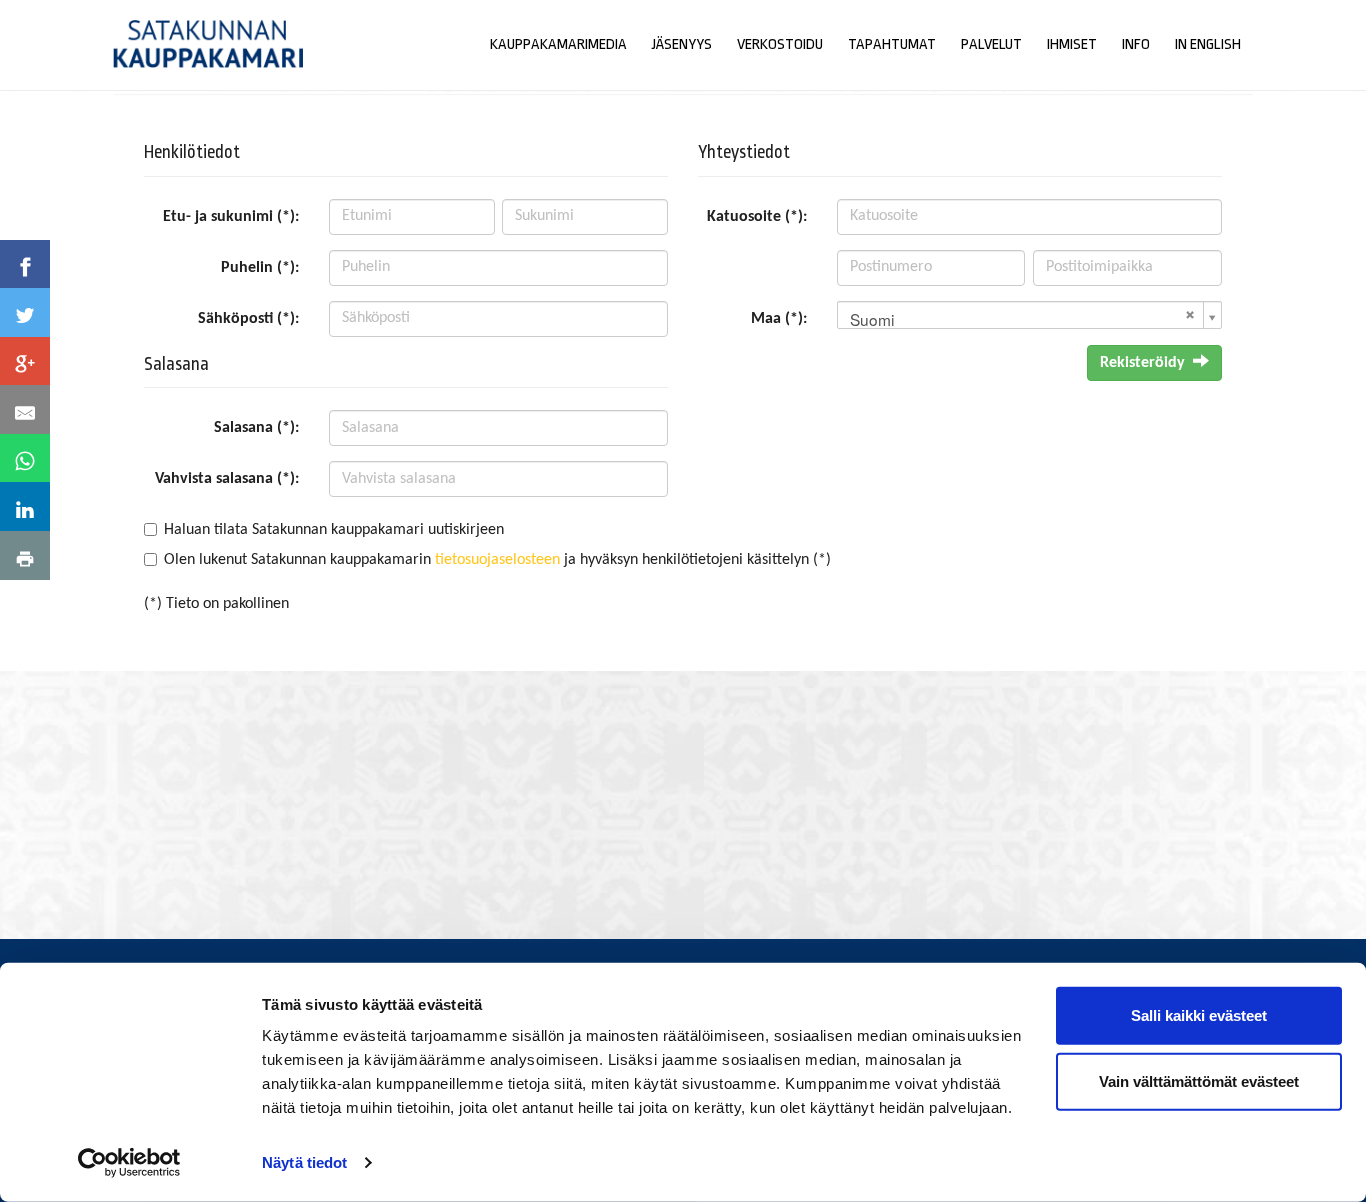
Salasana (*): (256, 428)
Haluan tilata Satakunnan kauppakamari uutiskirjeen (334, 530)
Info (1136, 44)
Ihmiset (1072, 44)
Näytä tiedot (304, 1162)
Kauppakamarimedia (558, 44)
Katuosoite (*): (757, 217)
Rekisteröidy (1142, 363)
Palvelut (991, 44)
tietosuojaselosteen (497, 560)
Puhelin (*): (260, 268)
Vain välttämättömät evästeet (1199, 1080)
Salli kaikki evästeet (1199, 1015)
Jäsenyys (682, 44)
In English (1208, 44)
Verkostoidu (780, 44)
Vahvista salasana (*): (227, 479)
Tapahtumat (892, 44)
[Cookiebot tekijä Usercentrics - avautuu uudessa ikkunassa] (129, 1163)
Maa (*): (779, 319)
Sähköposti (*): (248, 319)
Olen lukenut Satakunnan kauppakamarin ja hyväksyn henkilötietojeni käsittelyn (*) (497, 560)
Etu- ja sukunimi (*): (231, 217)
